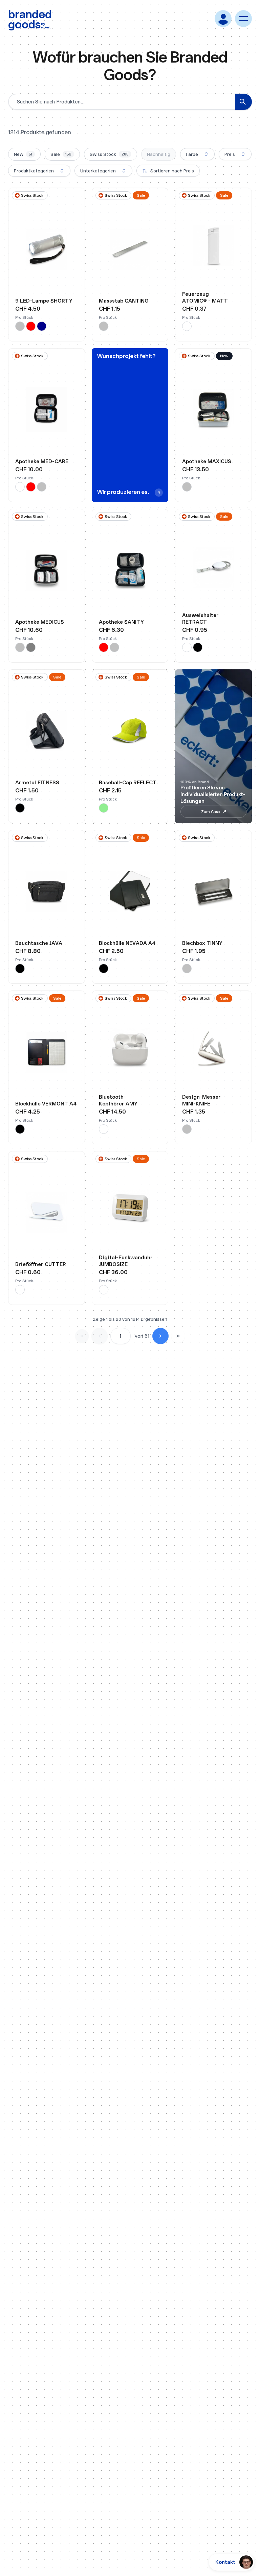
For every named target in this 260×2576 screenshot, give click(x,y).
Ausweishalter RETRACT (200, 618)
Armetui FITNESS (37, 782)
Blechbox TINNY (202, 943)
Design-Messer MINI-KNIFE (201, 1100)
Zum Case (210, 812)
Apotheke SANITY (121, 622)
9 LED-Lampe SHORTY (44, 301)
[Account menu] (223, 19)
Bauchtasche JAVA (39, 943)
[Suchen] (243, 102)
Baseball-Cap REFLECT (128, 782)
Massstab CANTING (124, 301)
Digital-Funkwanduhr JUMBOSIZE (126, 1261)
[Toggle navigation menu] (243, 19)
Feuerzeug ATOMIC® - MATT (205, 297)
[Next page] (160, 1336)
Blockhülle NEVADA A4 (127, 943)
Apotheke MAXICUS (207, 461)
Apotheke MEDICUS (40, 622)
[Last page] (178, 1336)
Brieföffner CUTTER (41, 1264)
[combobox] (197, 154)
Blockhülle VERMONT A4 (46, 1104)
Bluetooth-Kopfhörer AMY (118, 1100)
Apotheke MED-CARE (42, 461)
